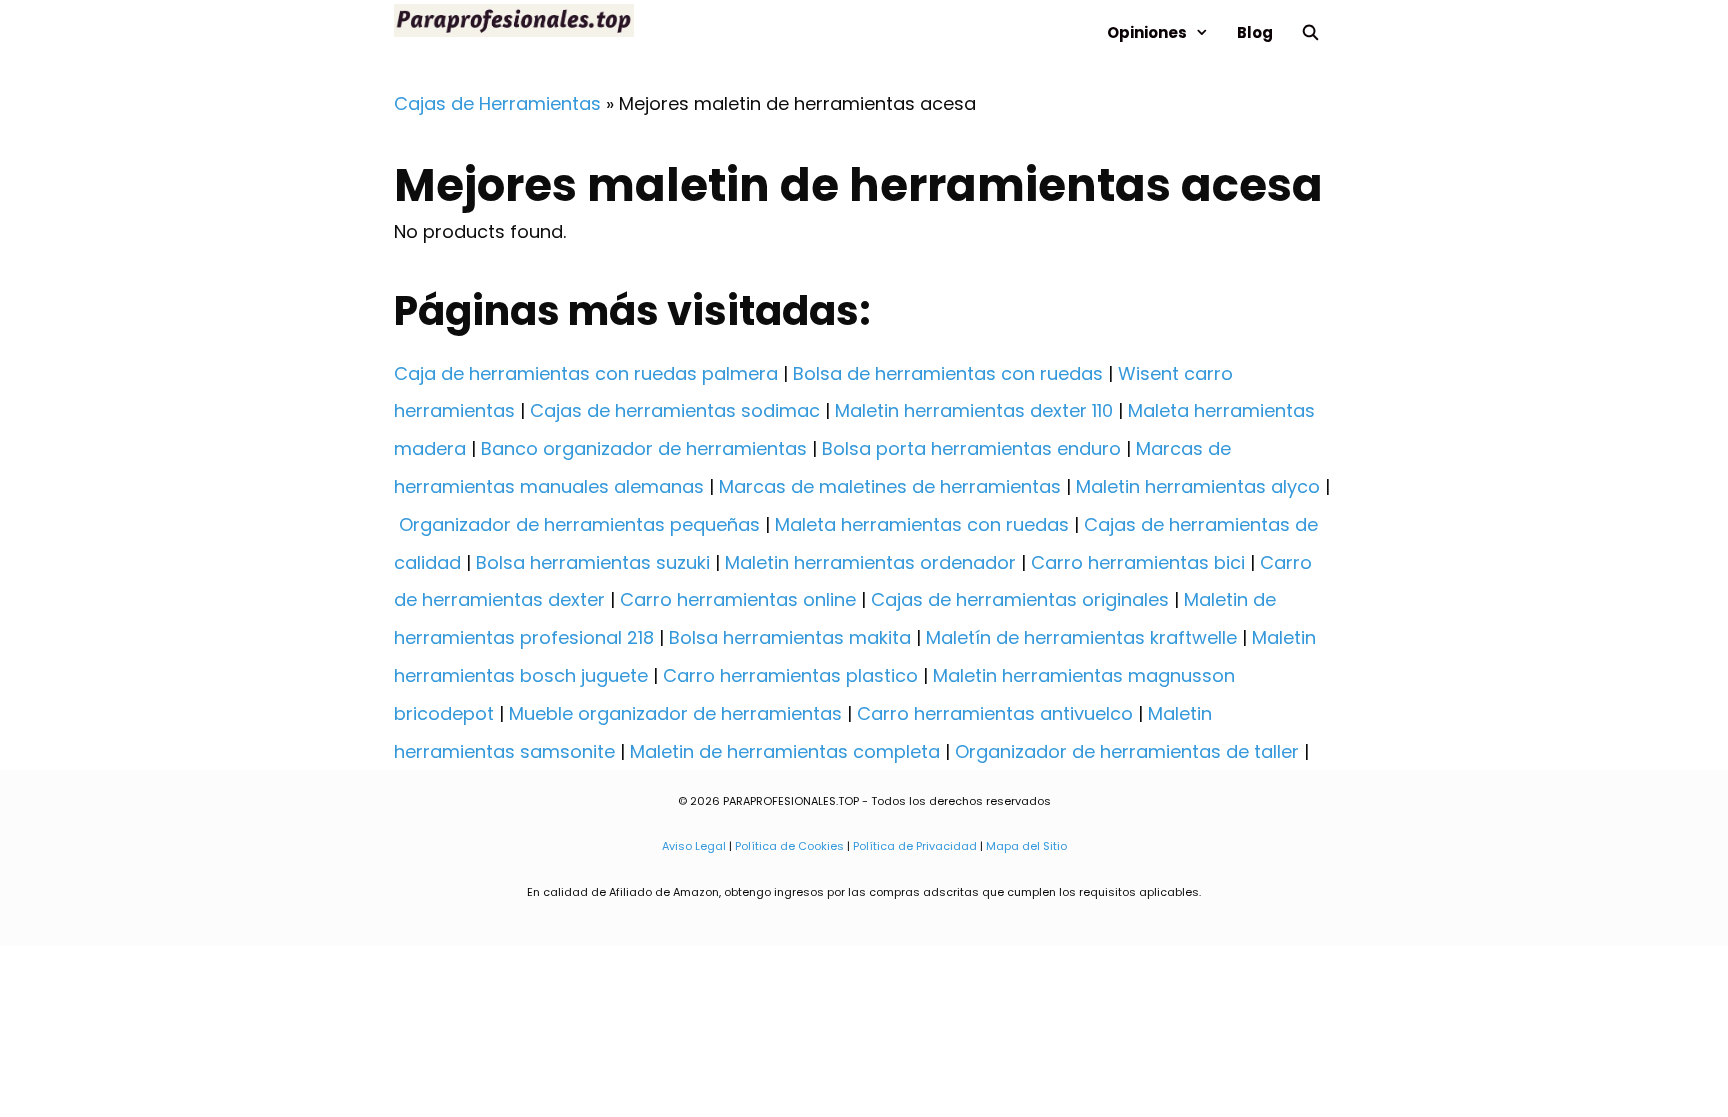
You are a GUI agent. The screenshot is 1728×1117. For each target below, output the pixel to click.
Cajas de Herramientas (497, 103)
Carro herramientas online (738, 599)
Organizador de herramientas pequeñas (579, 524)
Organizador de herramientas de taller (1127, 751)
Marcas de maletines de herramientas (890, 486)
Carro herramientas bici (1138, 562)
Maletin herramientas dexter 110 (974, 410)
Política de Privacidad (915, 846)
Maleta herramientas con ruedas (922, 524)
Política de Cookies (789, 846)
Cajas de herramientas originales (1020, 599)
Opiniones (1147, 32)
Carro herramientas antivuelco (995, 713)
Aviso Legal (694, 846)
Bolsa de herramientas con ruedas (948, 373)
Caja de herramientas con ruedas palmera (586, 373)
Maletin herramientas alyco (1198, 486)
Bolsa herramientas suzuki (593, 562)
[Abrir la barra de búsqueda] (1310, 32)
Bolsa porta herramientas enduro (971, 448)
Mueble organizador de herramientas (675, 713)
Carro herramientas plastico (790, 675)
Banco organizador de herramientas (644, 448)
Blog (1255, 32)
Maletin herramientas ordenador (870, 562)
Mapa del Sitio (1026, 846)
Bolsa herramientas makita (790, 637)
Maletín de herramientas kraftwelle (1081, 637)
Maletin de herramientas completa (785, 751)
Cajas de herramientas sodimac (675, 410)
